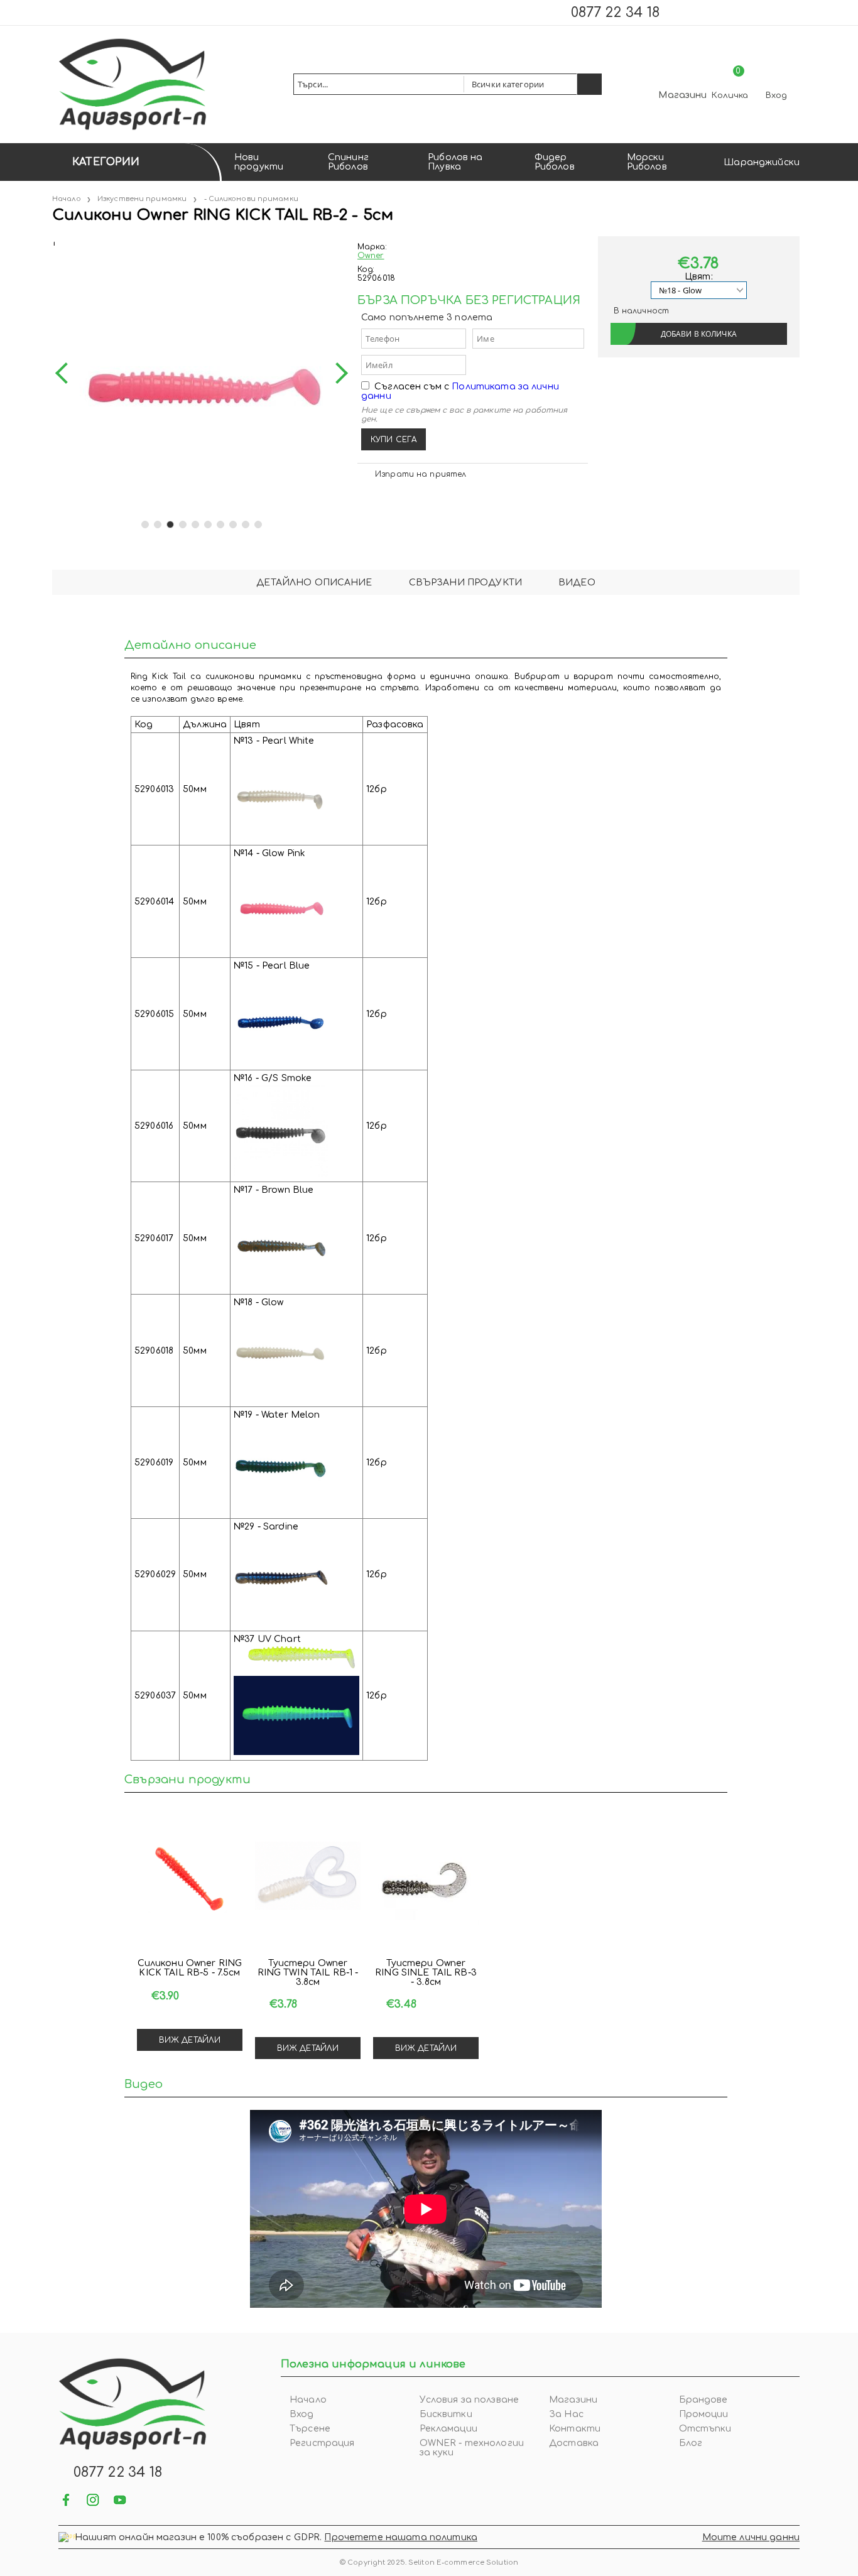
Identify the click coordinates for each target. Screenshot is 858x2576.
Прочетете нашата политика (401, 2537)
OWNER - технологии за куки (472, 2448)
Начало (67, 199)
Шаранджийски (762, 162)
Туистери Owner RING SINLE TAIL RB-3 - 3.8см (426, 1973)
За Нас (566, 2414)
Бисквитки (446, 2414)
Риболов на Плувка (455, 162)
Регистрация (322, 2443)
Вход (776, 95)
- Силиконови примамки (251, 199)
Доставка (574, 2443)
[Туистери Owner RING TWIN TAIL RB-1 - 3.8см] (308, 1884)
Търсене (310, 2429)
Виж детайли (190, 2040)
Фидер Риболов (555, 162)
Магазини (682, 95)
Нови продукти (259, 162)
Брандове (703, 2400)
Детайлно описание (314, 583)
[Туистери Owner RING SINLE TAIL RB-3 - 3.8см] (426, 1884)
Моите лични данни (751, 2537)
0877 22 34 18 (615, 13)
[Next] (337, 373)
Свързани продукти (465, 583)
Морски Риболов (647, 162)
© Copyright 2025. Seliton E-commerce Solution (429, 2562)
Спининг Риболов (348, 162)
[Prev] (66, 373)
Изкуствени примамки (142, 199)
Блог (691, 2443)
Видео (577, 583)
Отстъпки (705, 2429)
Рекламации (448, 2429)
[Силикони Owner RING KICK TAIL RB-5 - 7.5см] (190, 1884)
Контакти (575, 2429)
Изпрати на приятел (421, 474)
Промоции (704, 2414)
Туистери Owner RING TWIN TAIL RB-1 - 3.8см (308, 1973)
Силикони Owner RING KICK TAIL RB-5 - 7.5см (190, 1968)
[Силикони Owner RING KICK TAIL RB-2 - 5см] (53, 241)
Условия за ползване (470, 2400)
